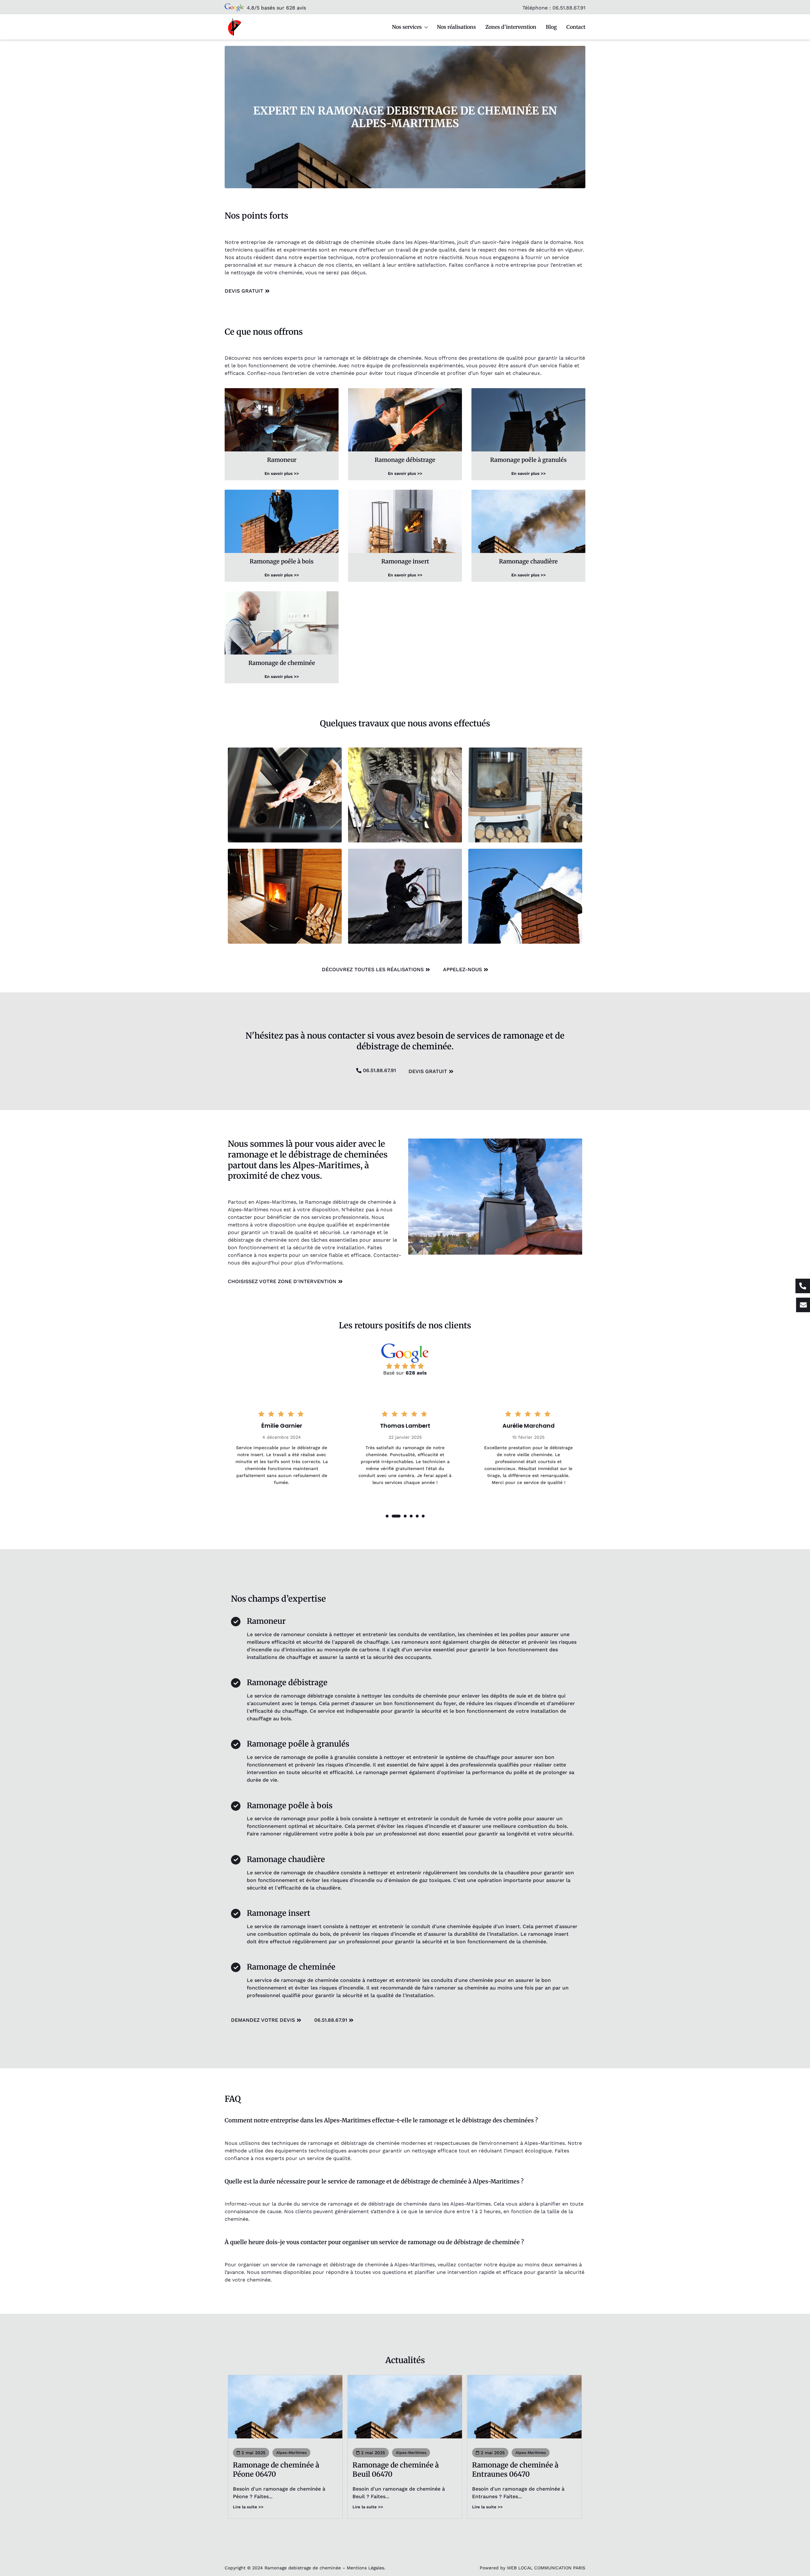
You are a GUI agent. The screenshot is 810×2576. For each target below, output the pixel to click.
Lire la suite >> (248, 2507)
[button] (387, 1516)
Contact (576, 27)
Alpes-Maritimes (291, 2453)
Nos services (407, 27)
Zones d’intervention (511, 27)
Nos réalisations (456, 27)
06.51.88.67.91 (569, 8)
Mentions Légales (365, 2568)
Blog (551, 27)
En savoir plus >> (282, 473)
